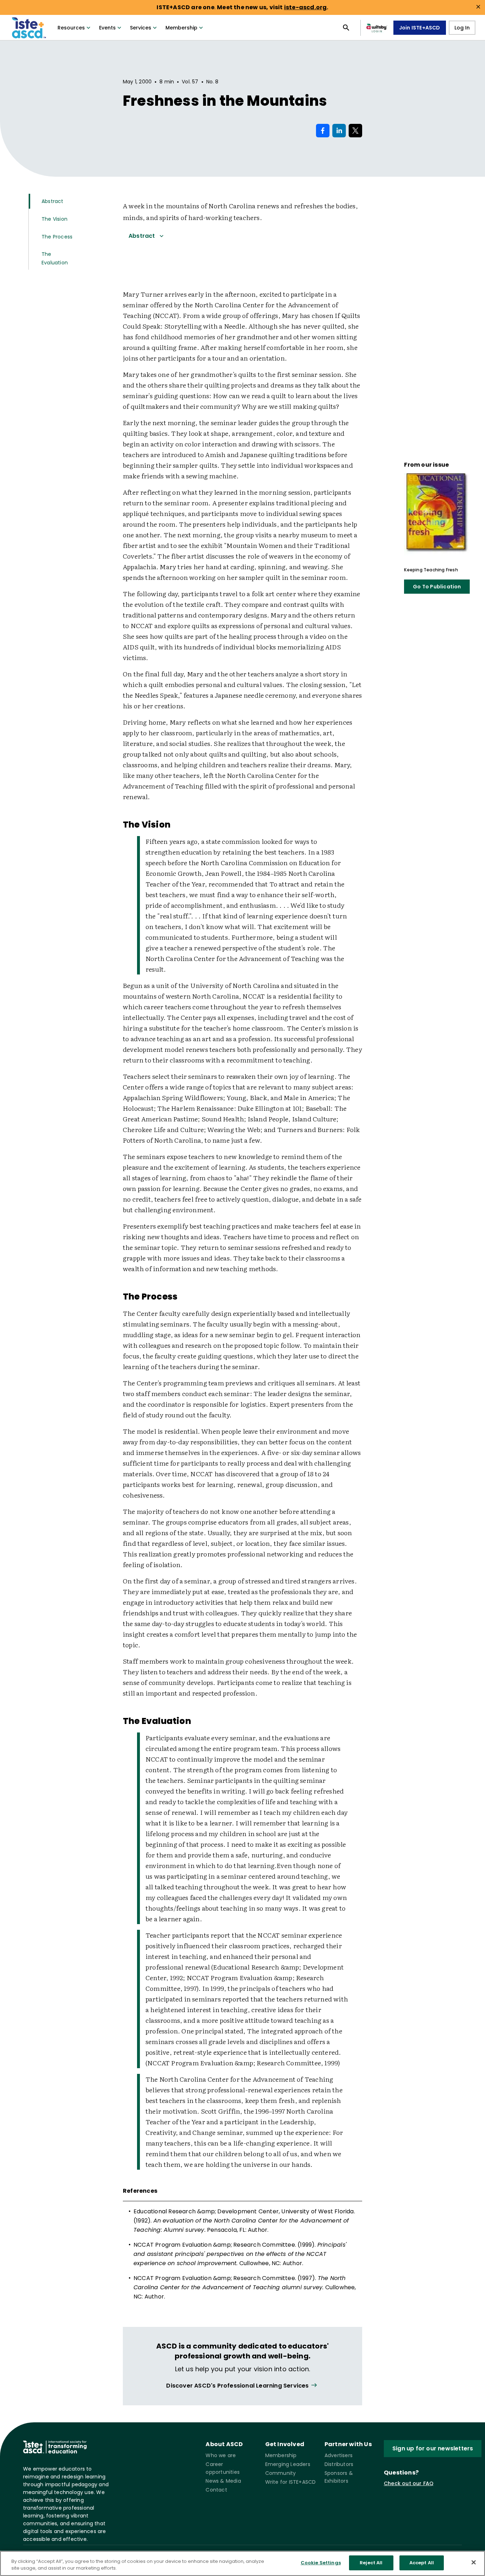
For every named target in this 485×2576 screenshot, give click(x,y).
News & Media (223, 2481)
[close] (478, 7)
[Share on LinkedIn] (339, 131)
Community (281, 2473)
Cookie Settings (321, 2563)
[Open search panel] (346, 28)
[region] (243, 2563)
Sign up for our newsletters (433, 2448)
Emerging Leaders (288, 2464)
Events (107, 28)
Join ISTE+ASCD (420, 28)
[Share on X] (355, 131)
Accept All (422, 2563)
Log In (462, 28)
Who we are (221, 2455)
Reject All (371, 2563)
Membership (181, 28)
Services (141, 28)
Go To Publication (437, 587)
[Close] (474, 2562)
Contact (216, 2490)
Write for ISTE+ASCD (291, 2482)
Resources (71, 28)
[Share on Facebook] (323, 131)
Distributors (339, 2464)
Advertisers (339, 2455)
